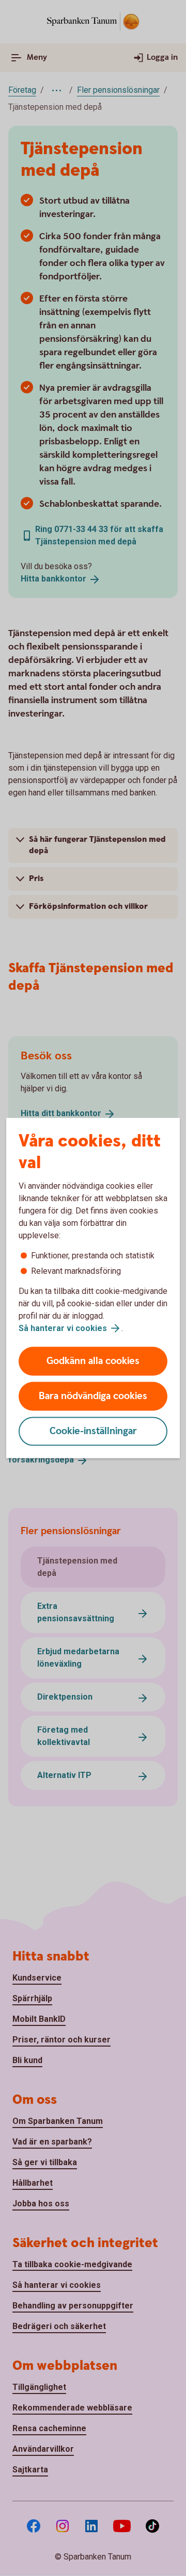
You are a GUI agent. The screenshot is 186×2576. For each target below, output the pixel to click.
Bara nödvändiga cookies (93, 1396)
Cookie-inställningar (93, 1431)
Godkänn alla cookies (93, 1361)
